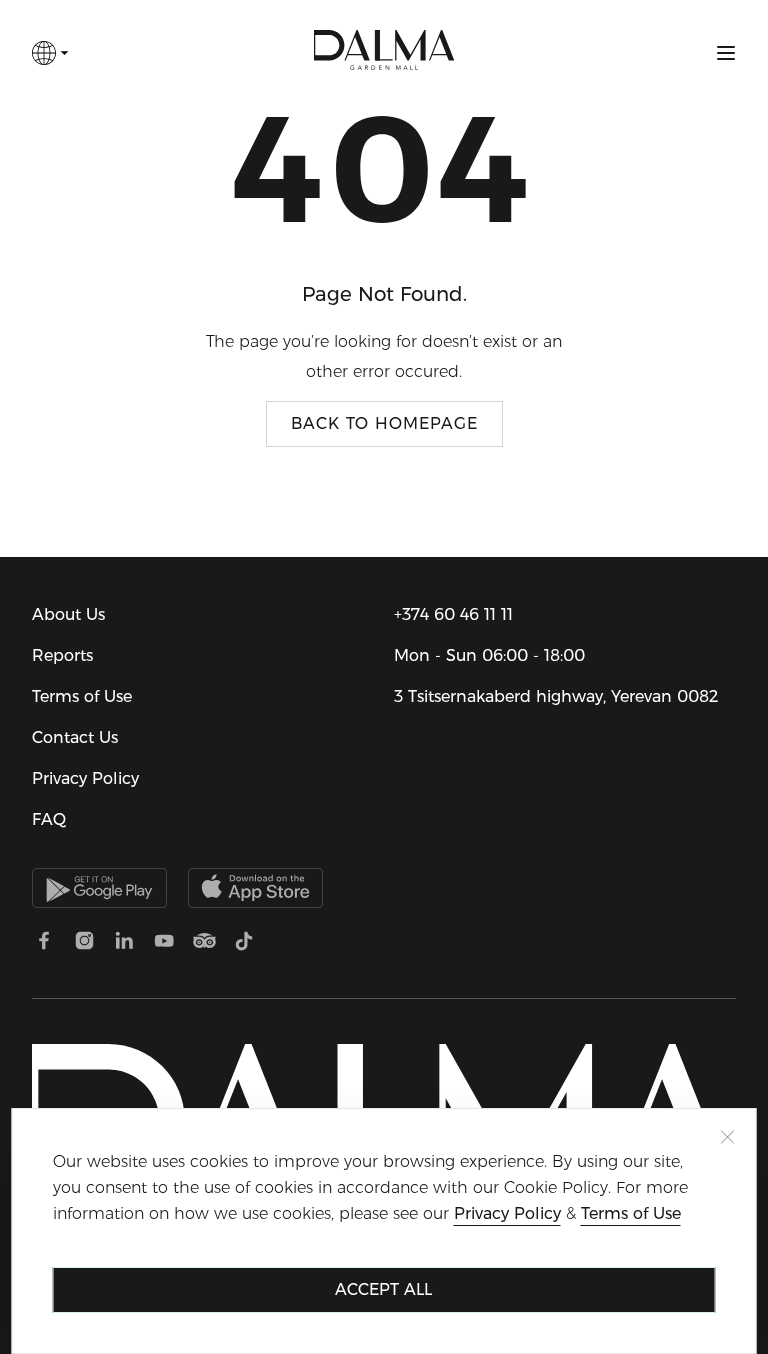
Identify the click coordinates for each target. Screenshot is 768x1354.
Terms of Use (82, 696)
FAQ (49, 819)
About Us (68, 614)
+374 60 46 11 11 (453, 614)
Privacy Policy (85, 778)
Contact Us (75, 737)
